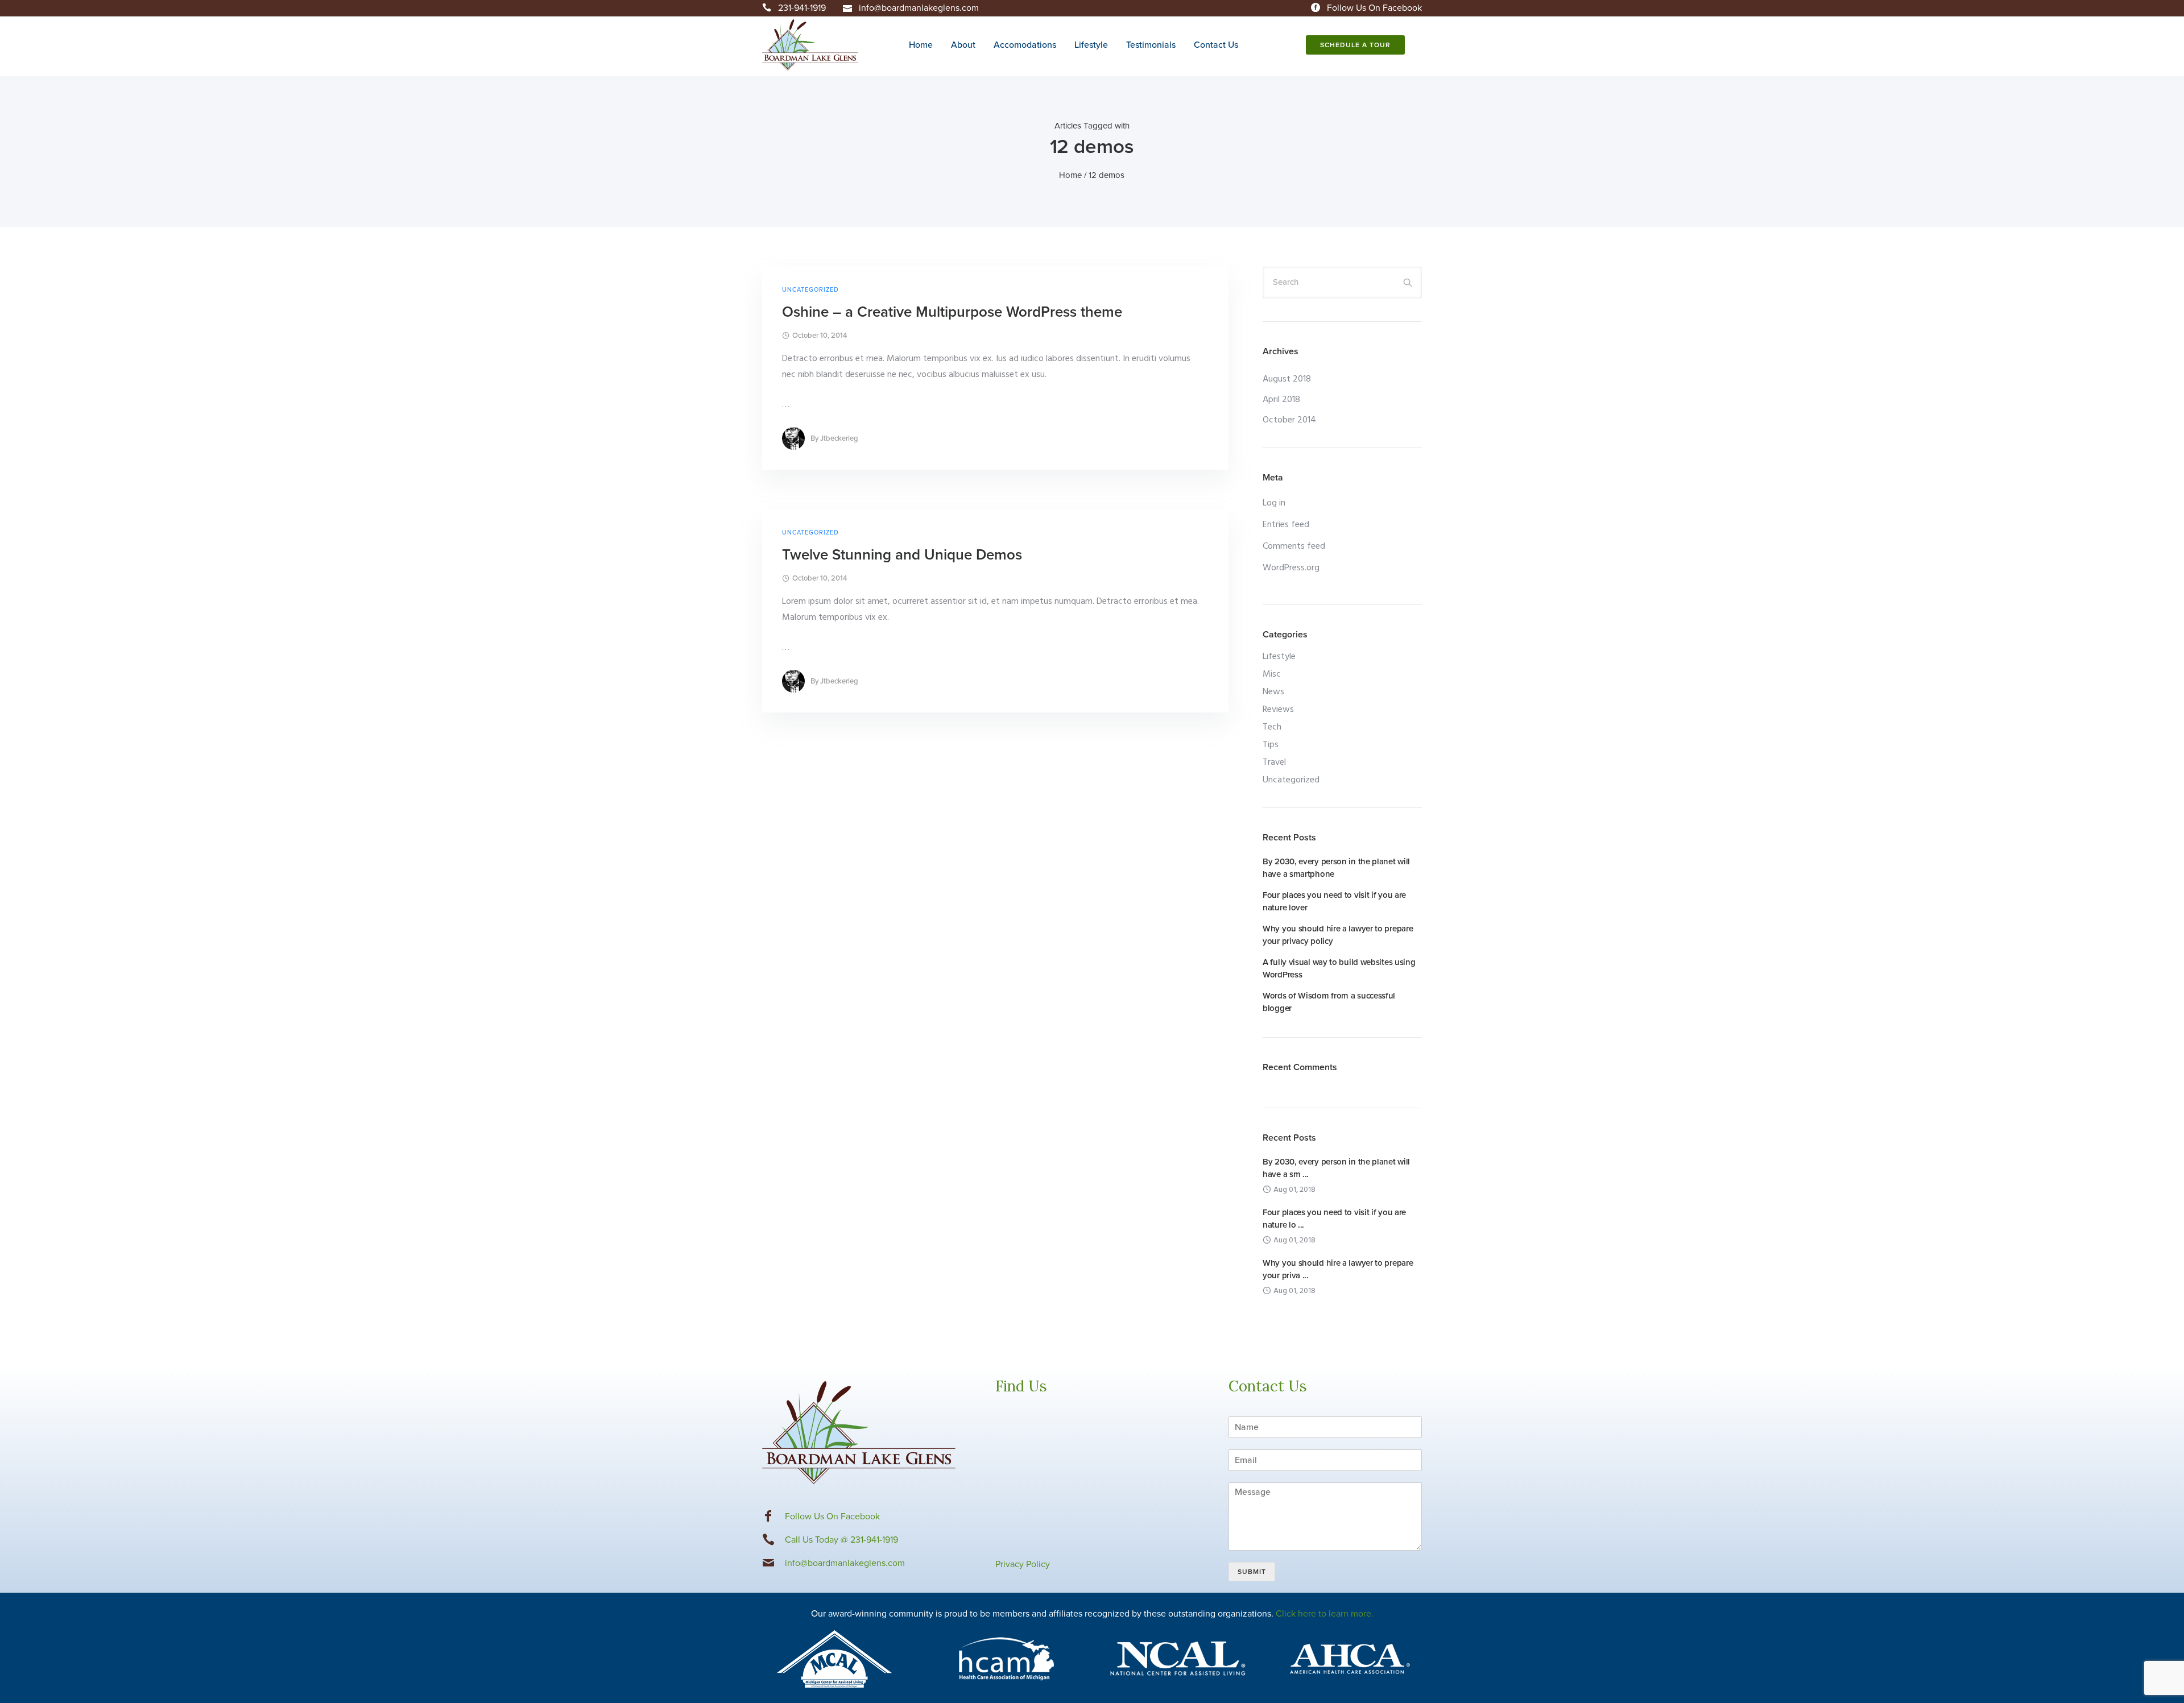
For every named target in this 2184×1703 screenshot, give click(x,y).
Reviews (1278, 710)
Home (921, 45)
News (1273, 692)
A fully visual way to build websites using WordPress (1339, 968)
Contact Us (1216, 45)
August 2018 (1287, 379)
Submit (1252, 1572)
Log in (1274, 503)
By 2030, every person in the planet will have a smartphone (1336, 868)
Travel (1274, 763)
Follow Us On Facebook (1374, 8)
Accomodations (1025, 45)
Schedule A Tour (1355, 45)
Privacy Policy (1023, 1564)
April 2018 (1281, 400)
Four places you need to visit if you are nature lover (1334, 901)
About (963, 45)
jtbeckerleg (839, 438)
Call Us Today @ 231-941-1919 (841, 1540)
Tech (1272, 727)
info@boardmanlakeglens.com (919, 8)
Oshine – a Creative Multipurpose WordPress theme (952, 312)
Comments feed (1294, 546)
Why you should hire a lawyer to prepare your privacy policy (1338, 935)
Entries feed (1286, 525)
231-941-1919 (802, 8)
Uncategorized (810, 290)
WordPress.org (1291, 568)
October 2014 (1289, 420)
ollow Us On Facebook (835, 1516)
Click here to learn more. (1325, 1614)
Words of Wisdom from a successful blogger (1329, 1002)
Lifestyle (1091, 45)
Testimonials (1151, 45)
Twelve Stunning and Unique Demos (902, 555)
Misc (1272, 674)
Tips (1271, 745)
